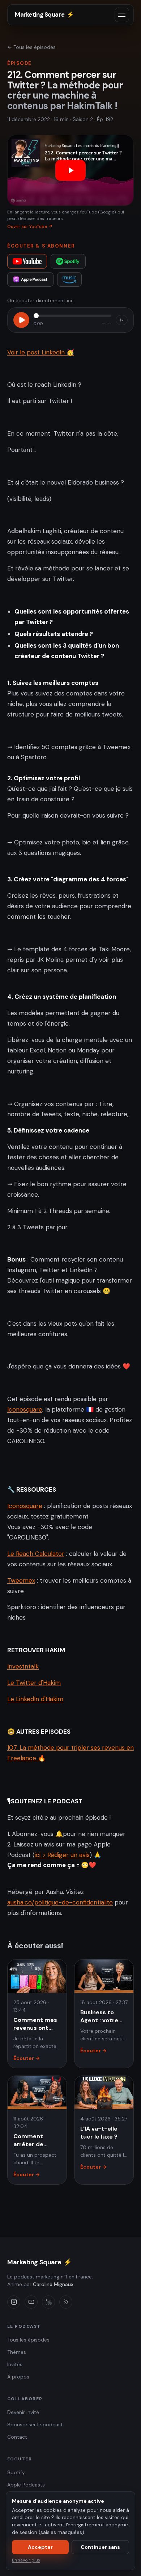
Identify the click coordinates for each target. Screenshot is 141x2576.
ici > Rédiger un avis (62, 1855)
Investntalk (23, 1666)
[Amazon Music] (70, 279)
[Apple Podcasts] (30, 279)
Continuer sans (100, 2547)
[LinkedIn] (48, 2302)
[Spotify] (68, 261)
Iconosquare (25, 1409)
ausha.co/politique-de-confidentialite (60, 1902)
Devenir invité (23, 2412)
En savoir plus (26, 2560)
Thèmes (17, 2352)
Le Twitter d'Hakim (34, 1683)
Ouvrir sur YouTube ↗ (30, 227)
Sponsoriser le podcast (35, 2425)
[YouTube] (27, 261)
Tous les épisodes (28, 2340)
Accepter (40, 2547)
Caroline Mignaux (53, 2284)
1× (122, 320)
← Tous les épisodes (31, 47)
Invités (15, 2364)
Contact (17, 2437)
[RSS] (66, 2302)
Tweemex (21, 1580)
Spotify (16, 2472)
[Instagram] (14, 2302)
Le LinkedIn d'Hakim (35, 1699)
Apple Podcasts (26, 2485)
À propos (18, 2377)
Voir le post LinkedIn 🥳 (41, 352)
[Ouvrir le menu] (122, 15)
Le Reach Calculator (36, 1554)
